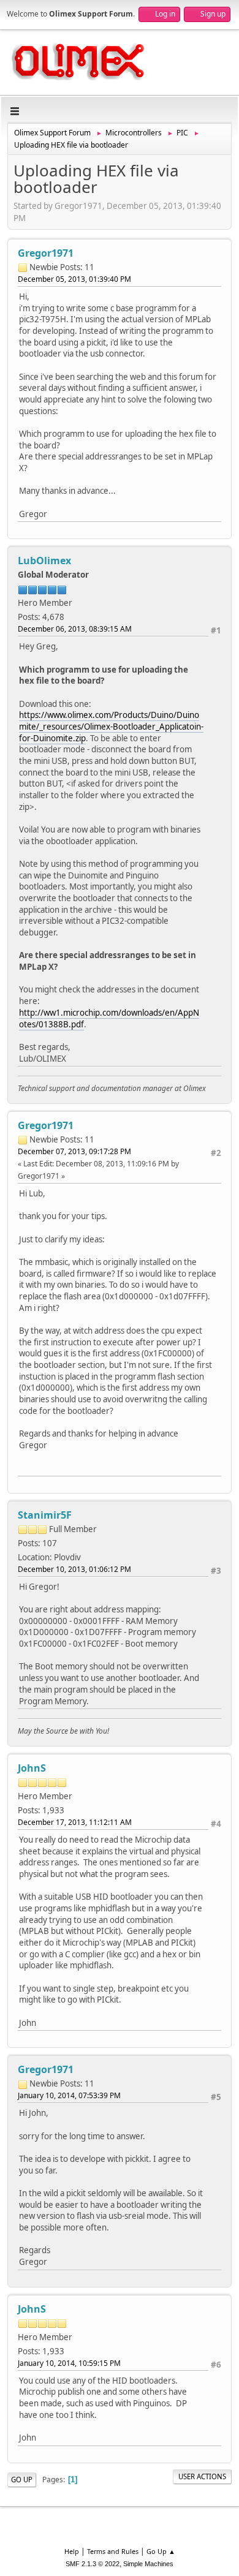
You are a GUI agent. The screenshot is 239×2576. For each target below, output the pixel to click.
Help (72, 2551)
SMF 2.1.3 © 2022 (93, 2564)
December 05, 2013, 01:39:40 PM (74, 279)
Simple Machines (148, 2564)
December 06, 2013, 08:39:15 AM (75, 629)
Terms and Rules (113, 2551)
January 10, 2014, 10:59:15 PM (69, 2363)
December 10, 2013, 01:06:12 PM (74, 1569)
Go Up (22, 2480)
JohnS (32, 1768)
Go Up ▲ (161, 2551)
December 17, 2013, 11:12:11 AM (75, 1822)
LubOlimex (44, 561)
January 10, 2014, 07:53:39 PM (69, 2095)
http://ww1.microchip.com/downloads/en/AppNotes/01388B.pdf (109, 1018)
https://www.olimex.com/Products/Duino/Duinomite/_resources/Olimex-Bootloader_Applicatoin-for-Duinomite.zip (111, 726)
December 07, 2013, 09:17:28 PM (74, 1151)
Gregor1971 (46, 253)
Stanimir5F (45, 1515)
